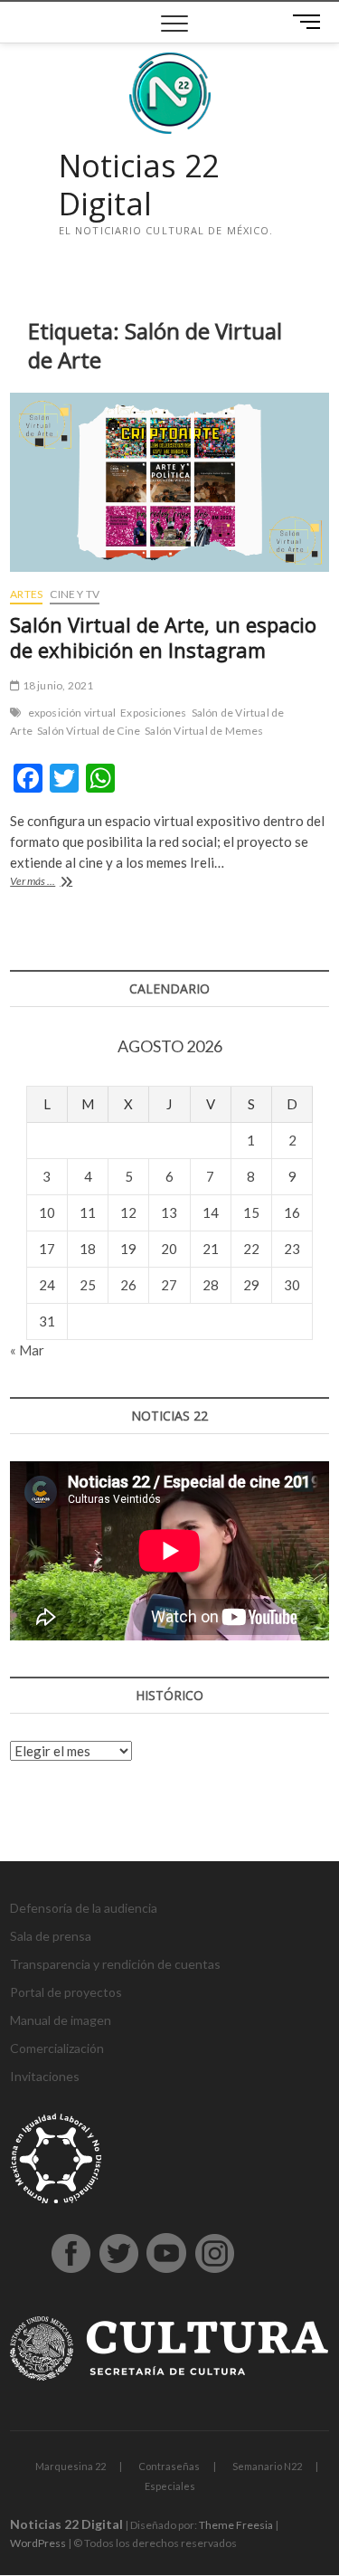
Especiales (170, 2486)
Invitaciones (45, 2076)
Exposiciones (153, 713)
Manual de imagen (61, 2020)
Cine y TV (75, 594)
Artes (26, 594)
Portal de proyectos (66, 1992)
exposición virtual (72, 713)
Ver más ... (55, 883)
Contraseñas (169, 2466)
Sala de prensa (51, 1936)
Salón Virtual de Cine (89, 731)
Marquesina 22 (71, 2466)
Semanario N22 (267, 2466)
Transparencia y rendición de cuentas (115, 1964)
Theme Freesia (236, 2525)
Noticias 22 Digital (139, 185)
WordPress (38, 2543)
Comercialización (57, 2048)
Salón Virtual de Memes (204, 731)
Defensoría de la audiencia (84, 1908)
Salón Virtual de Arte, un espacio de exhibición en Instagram (163, 637)
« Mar (27, 1350)
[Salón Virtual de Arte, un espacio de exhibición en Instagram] (169, 482)
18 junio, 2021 (56, 685)
